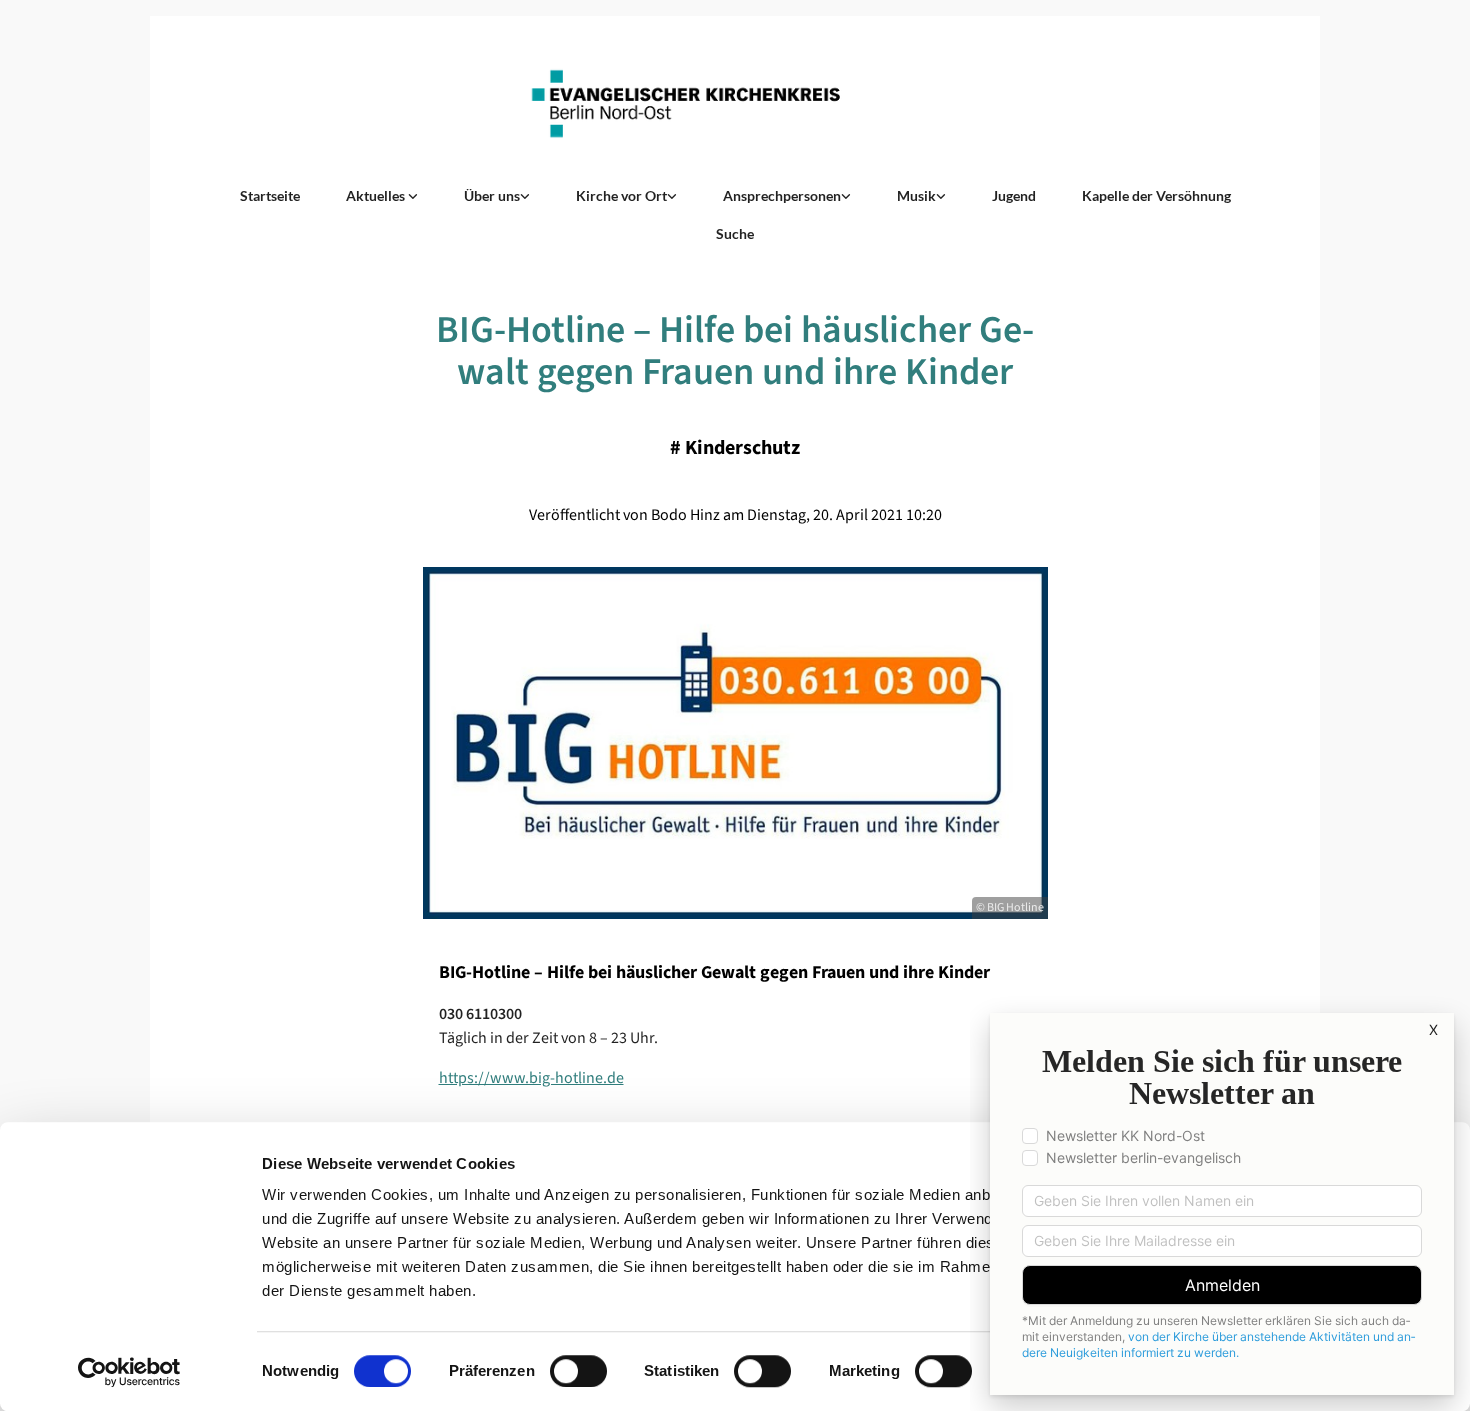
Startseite (270, 195)
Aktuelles (377, 195)
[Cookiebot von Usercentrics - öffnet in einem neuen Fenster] (129, 1372)
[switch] (578, 1371)
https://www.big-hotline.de (531, 1078)
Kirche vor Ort (621, 195)
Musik (916, 195)
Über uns (492, 195)
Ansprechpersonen (782, 195)
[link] (382, 196)
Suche (735, 233)
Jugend (1014, 195)
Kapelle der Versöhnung (1156, 195)
